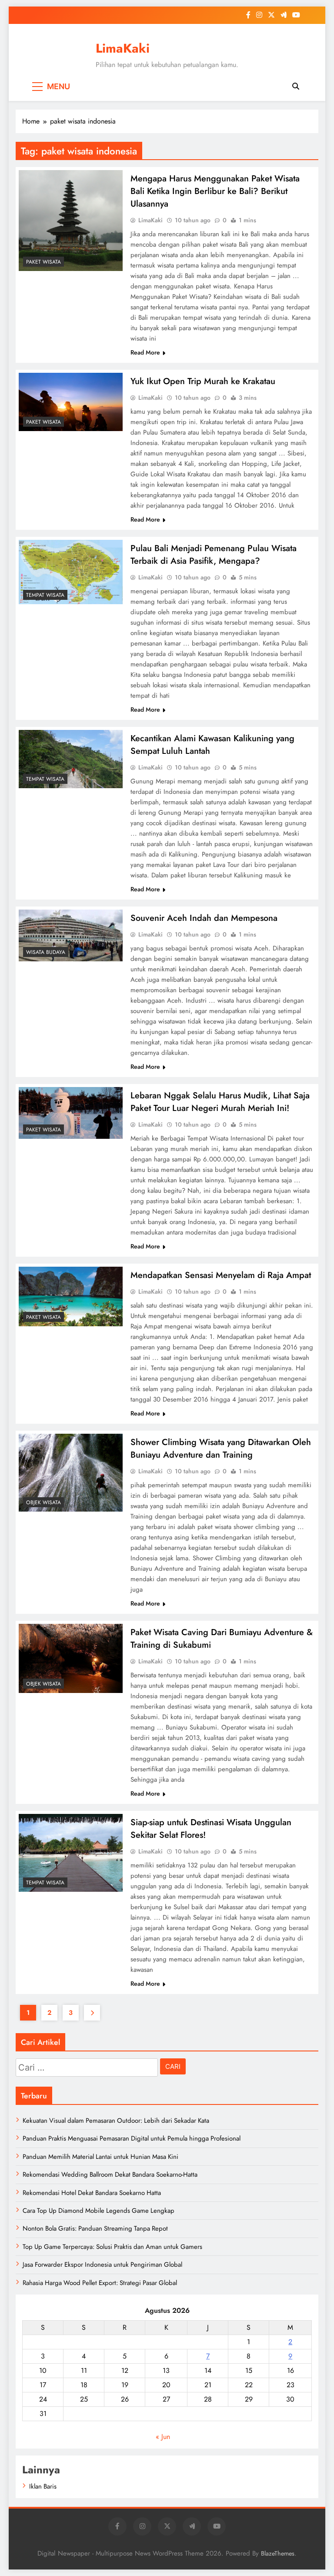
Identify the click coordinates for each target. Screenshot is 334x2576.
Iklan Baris (43, 2486)
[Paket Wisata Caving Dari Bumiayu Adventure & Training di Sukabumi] (71, 1658)
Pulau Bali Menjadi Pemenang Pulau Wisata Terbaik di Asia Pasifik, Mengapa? (214, 555)
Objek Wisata (43, 1502)
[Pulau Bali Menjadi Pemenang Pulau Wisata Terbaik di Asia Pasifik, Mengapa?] (71, 572)
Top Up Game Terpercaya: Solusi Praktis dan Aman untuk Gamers (112, 2247)
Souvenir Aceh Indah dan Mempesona (204, 918)
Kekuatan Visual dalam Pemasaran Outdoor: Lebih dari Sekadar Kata (116, 2121)
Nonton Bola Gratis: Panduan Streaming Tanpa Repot (95, 2228)
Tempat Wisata (45, 595)
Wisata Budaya (46, 952)
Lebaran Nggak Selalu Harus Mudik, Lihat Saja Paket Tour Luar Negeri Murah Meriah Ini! (220, 1102)
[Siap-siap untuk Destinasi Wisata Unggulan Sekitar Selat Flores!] (71, 1853)
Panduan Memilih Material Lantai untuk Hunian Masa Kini (100, 2157)
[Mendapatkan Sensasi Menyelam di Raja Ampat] (71, 1296)
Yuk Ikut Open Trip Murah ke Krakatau (203, 381)
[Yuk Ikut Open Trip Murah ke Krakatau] (71, 402)
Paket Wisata (43, 262)
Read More (145, 352)
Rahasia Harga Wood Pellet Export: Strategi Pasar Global (100, 2283)
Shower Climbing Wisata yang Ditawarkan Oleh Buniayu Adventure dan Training (221, 1449)
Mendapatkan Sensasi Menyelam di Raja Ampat (221, 1275)
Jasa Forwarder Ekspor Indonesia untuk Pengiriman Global (102, 2265)
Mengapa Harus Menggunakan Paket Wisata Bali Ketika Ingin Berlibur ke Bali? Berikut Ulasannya (215, 191)
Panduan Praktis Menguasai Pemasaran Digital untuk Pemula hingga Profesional (132, 2138)
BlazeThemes (278, 2553)
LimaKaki (123, 48)
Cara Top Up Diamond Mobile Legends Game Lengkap (99, 2211)
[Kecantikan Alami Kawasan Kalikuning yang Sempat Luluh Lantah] (71, 759)
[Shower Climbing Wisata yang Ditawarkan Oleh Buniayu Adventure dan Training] (71, 1473)
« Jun (163, 2437)
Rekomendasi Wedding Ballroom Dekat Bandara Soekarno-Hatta (110, 2175)
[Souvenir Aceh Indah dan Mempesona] (71, 935)
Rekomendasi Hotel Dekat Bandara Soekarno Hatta (92, 2193)
